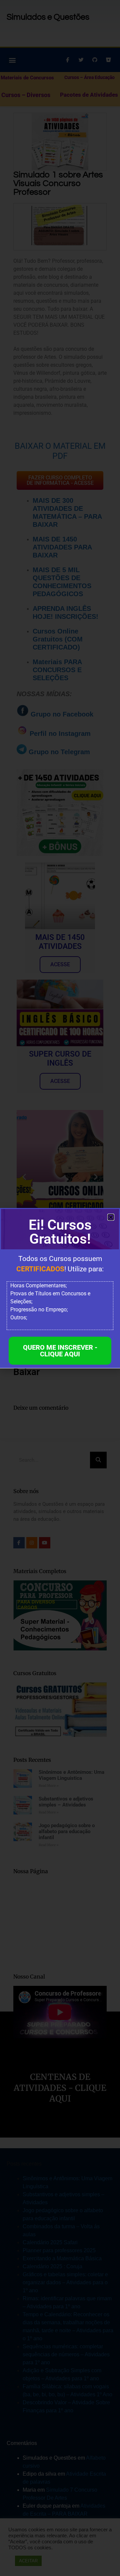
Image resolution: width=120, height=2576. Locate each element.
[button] (111, 1217)
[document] (60, 1288)
